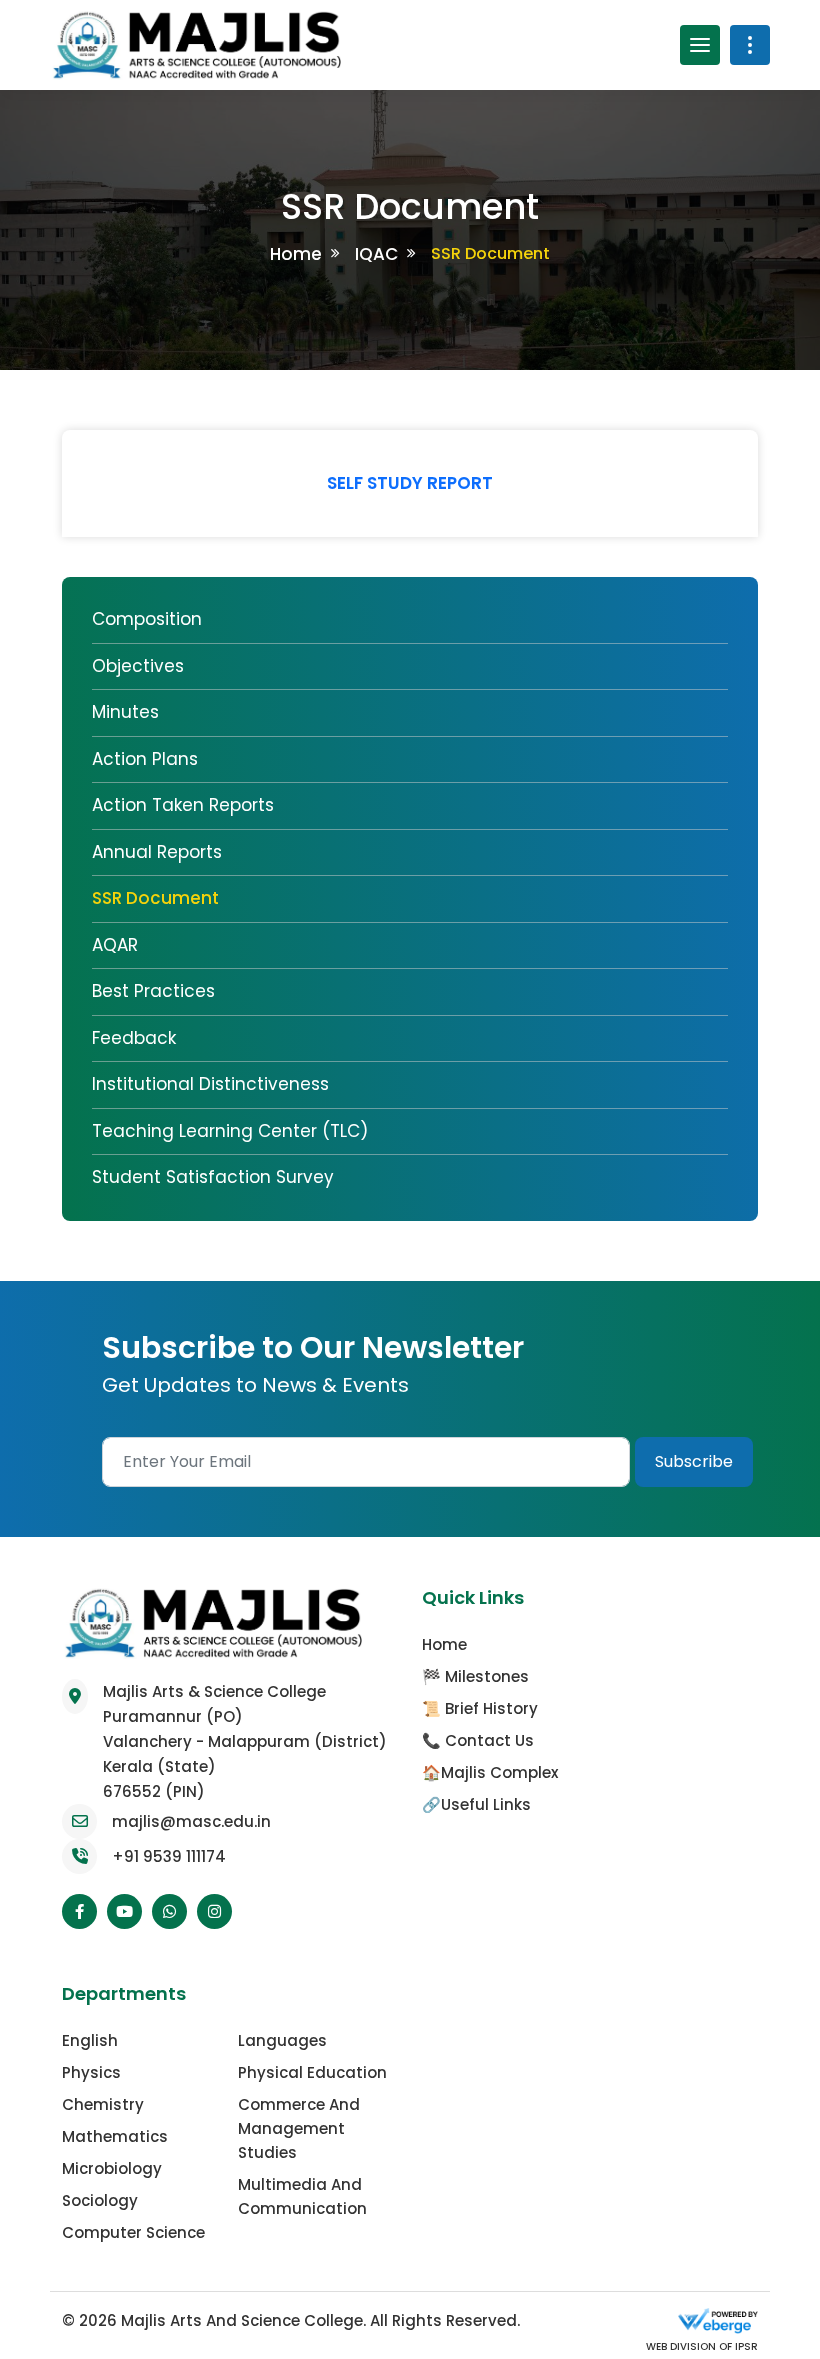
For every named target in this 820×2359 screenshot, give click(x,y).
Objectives (138, 666)
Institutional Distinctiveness (210, 1084)
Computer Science (133, 2232)
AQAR (115, 945)
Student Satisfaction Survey (213, 1177)
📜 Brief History (480, 1708)
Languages (282, 2040)
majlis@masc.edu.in (191, 1821)
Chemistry (103, 2104)
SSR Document (155, 898)
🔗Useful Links (476, 1804)
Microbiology (112, 2168)
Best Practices (153, 991)
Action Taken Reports (183, 805)
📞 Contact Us (478, 1740)
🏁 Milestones (475, 1676)
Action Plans (145, 759)
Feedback (134, 1038)
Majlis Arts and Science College (242, 2320)
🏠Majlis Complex (490, 1772)
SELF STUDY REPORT (410, 483)
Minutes (125, 712)
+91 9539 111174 (169, 1856)
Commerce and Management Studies (299, 2128)
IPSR (745, 2346)
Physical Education (312, 2072)
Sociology (100, 2200)
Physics (91, 2072)
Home (296, 254)
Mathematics (115, 2136)
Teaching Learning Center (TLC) (230, 1131)
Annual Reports (157, 852)
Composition (147, 619)
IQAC (376, 254)
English (90, 2040)
